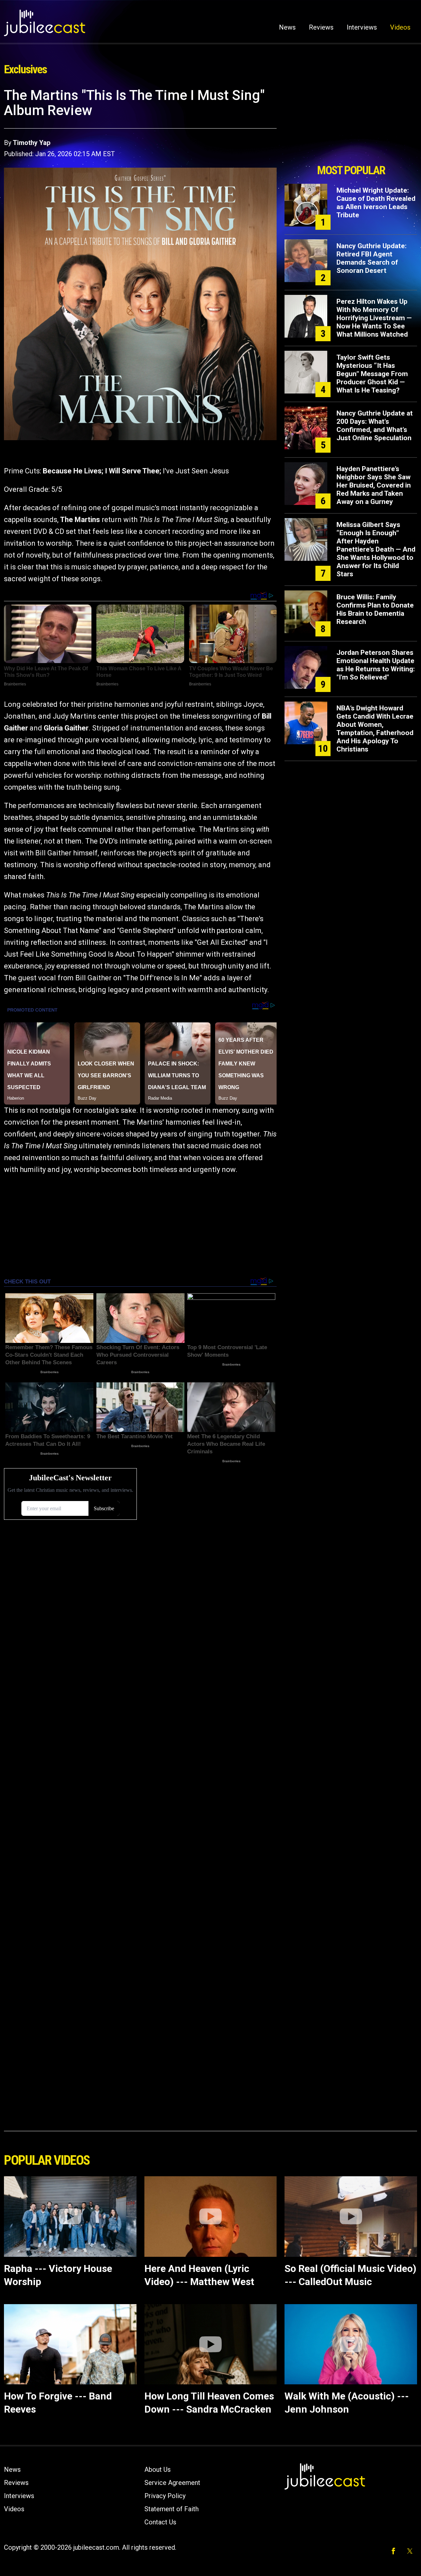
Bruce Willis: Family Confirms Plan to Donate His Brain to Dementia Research (375, 609)
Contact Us (160, 2522)
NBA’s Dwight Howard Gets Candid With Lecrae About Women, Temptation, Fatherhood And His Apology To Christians (375, 729)
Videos (400, 27)
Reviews (321, 27)
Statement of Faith (172, 2509)
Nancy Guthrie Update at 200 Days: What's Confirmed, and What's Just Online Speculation (375, 426)
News (287, 27)
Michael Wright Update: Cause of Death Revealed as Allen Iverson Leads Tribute (376, 203)
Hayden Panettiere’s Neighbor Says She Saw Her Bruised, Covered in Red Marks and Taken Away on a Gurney (374, 485)
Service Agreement (172, 2483)
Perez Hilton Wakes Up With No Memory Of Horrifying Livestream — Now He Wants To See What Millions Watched (374, 318)
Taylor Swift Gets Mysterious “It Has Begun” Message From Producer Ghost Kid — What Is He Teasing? (372, 374)
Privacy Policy (165, 2496)
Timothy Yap (32, 143)
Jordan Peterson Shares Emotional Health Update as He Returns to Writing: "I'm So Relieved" (376, 665)
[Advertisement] (351, 124)
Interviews (362, 27)
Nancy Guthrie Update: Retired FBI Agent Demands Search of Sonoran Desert (371, 258)
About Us (158, 2469)
